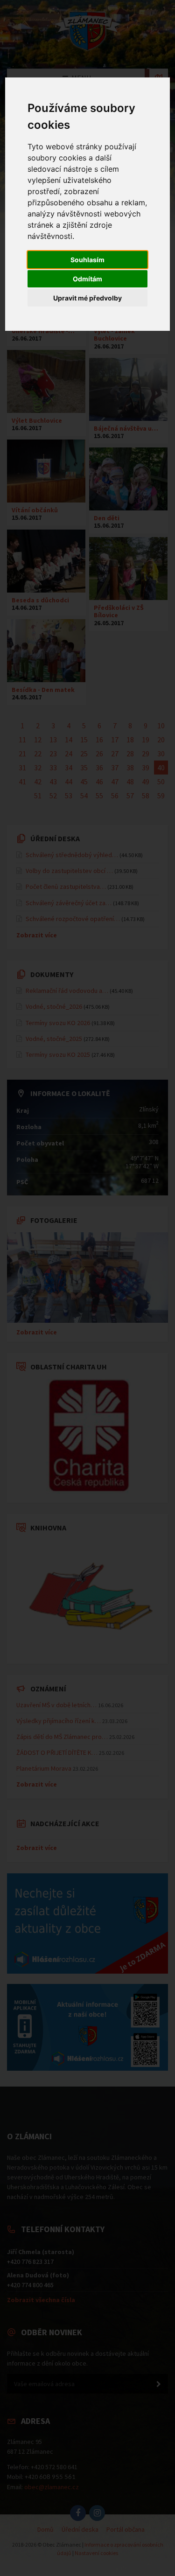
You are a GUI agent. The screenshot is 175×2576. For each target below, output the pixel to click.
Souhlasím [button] (87, 260)
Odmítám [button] (87, 279)
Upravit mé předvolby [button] (87, 298)
